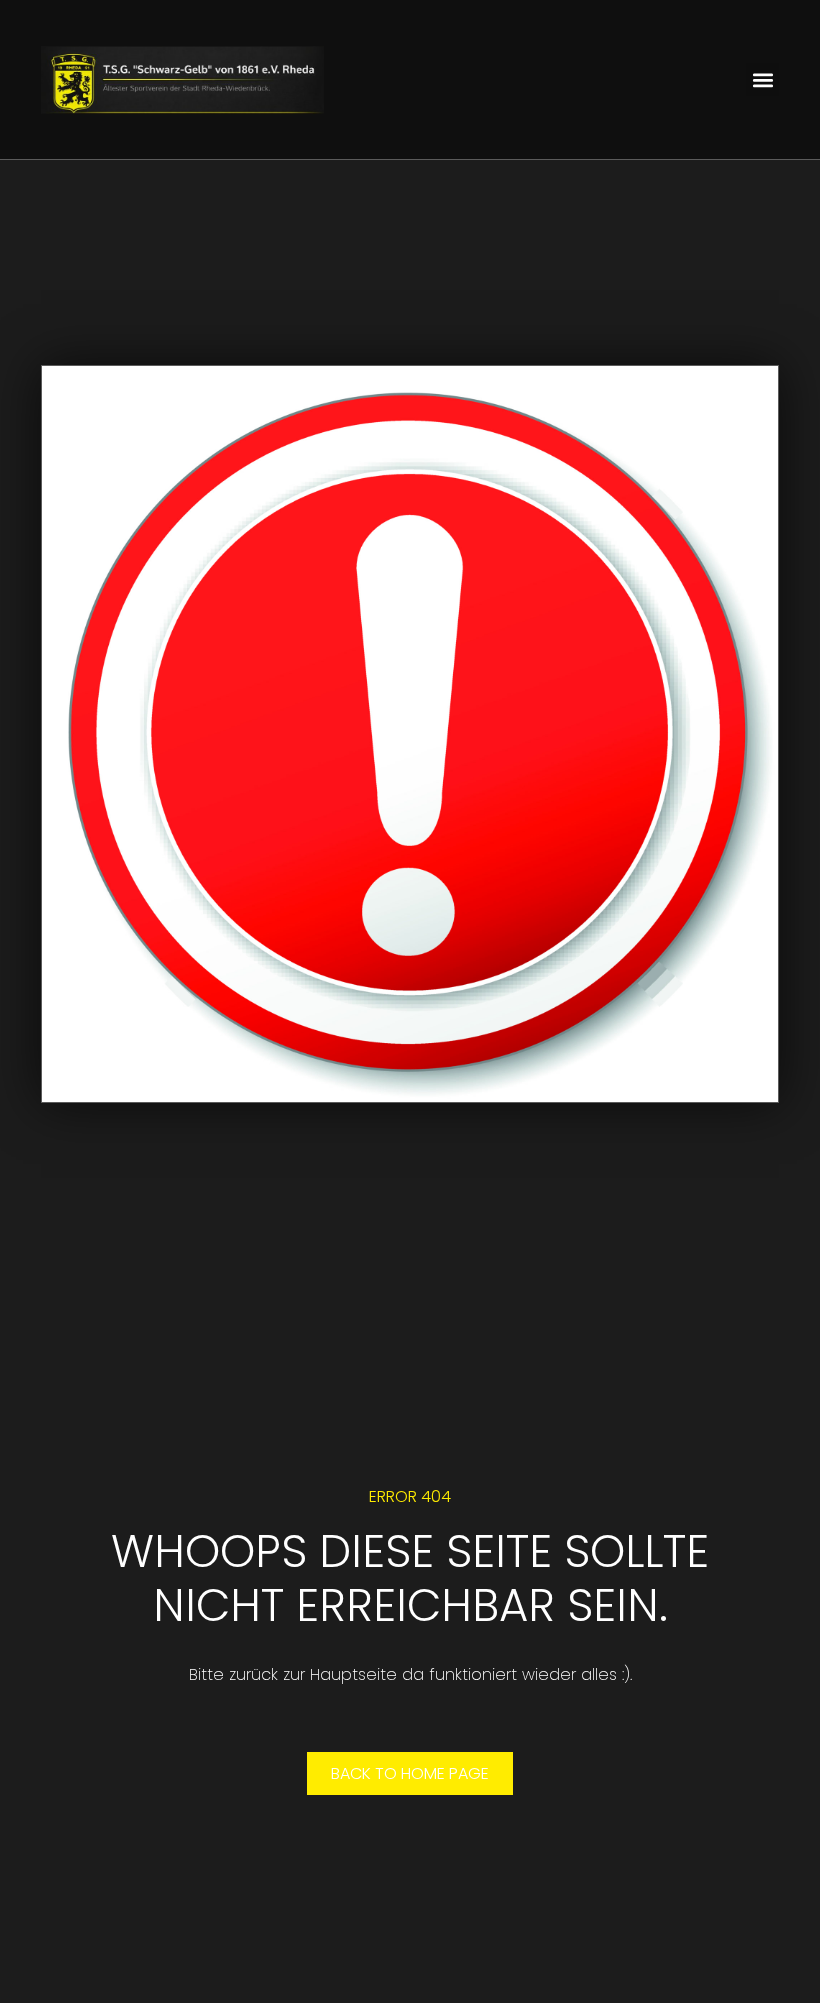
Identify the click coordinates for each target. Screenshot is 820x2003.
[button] (762, 79)
